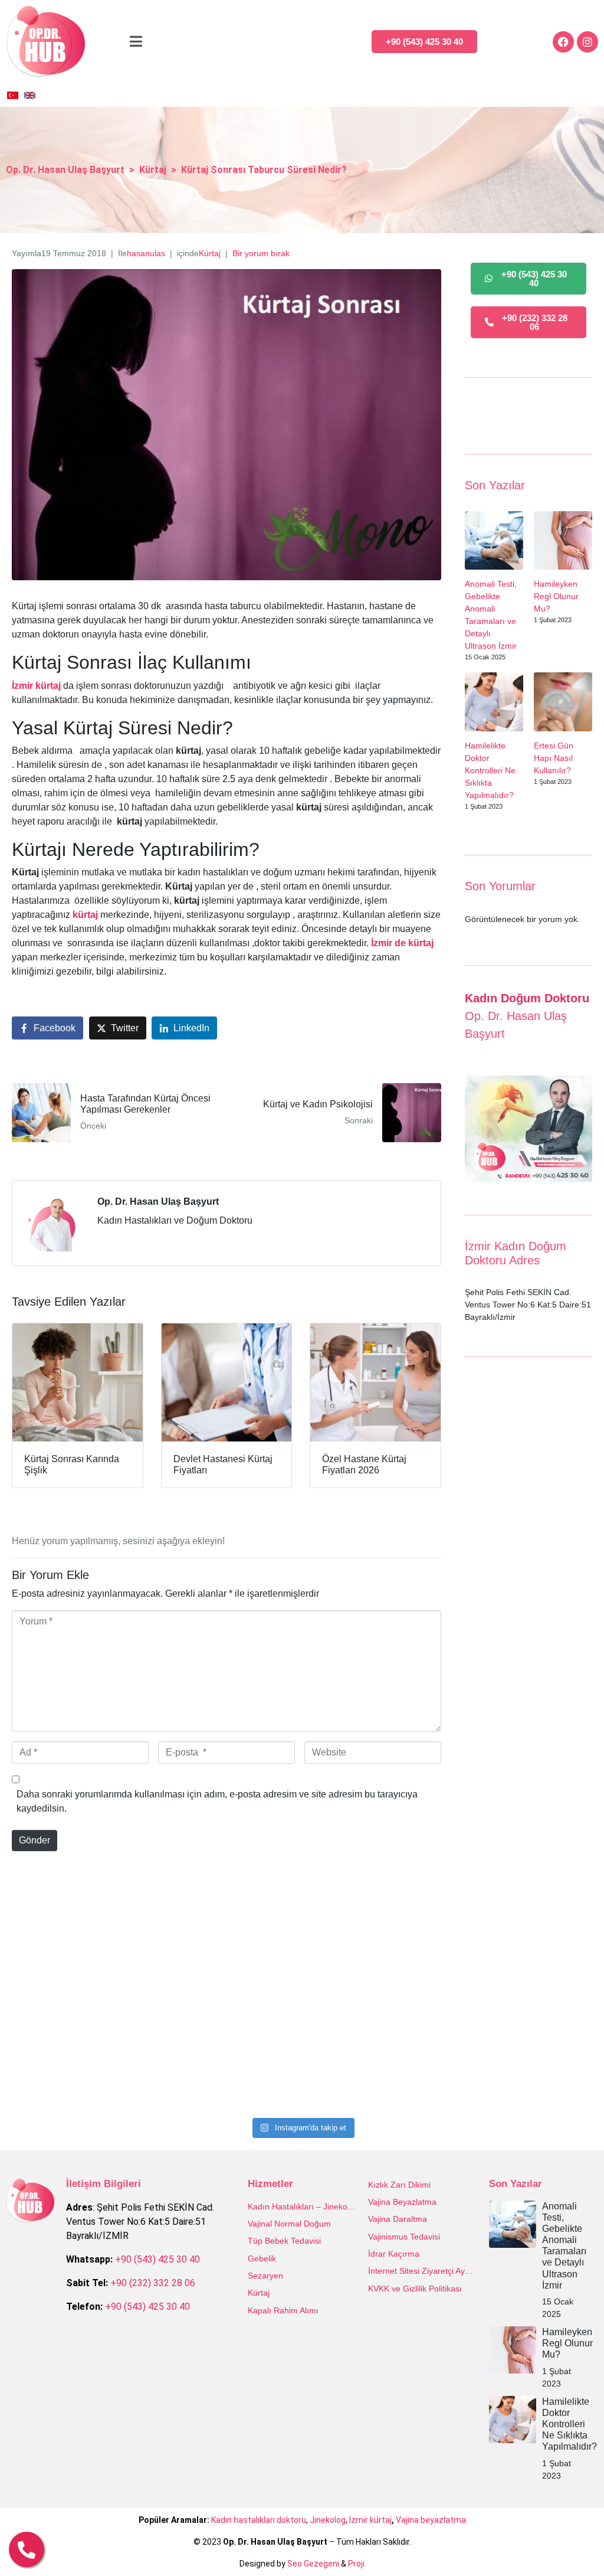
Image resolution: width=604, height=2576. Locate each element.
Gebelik (262, 2258)
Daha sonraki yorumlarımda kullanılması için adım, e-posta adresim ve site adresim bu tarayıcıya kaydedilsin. (217, 1801)
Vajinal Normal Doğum (289, 2224)
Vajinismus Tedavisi (404, 2237)
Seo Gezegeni (313, 2564)
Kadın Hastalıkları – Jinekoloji (302, 2206)
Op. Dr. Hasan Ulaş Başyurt (158, 1202)
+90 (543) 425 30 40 (157, 2259)
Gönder (35, 1840)
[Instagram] (587, 42)
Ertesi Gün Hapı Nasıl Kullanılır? (554, 758)
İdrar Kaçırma (394, 2254)
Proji (356, 2564)
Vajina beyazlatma (431, 2520)
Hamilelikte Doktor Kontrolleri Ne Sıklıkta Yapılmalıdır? (490, 770)
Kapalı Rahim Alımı (283, 2310)
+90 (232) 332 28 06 (153, 2283)
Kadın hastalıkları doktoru (259, 2520)
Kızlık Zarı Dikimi (399, 2185)
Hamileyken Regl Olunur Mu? (556, 596)
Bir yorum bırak (261, 253)
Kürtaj (210, 253)
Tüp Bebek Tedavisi (284, 2241)
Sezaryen (265, 2276)
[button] (570, 2542)
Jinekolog (328, 2520)
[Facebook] (563, 42)
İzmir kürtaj (370, 2520)
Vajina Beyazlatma (402, 2202)
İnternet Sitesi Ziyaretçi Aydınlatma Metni (423, 2271)
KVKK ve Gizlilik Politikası (415, 2289)
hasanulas (146, 253)
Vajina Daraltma (398, 2219)
